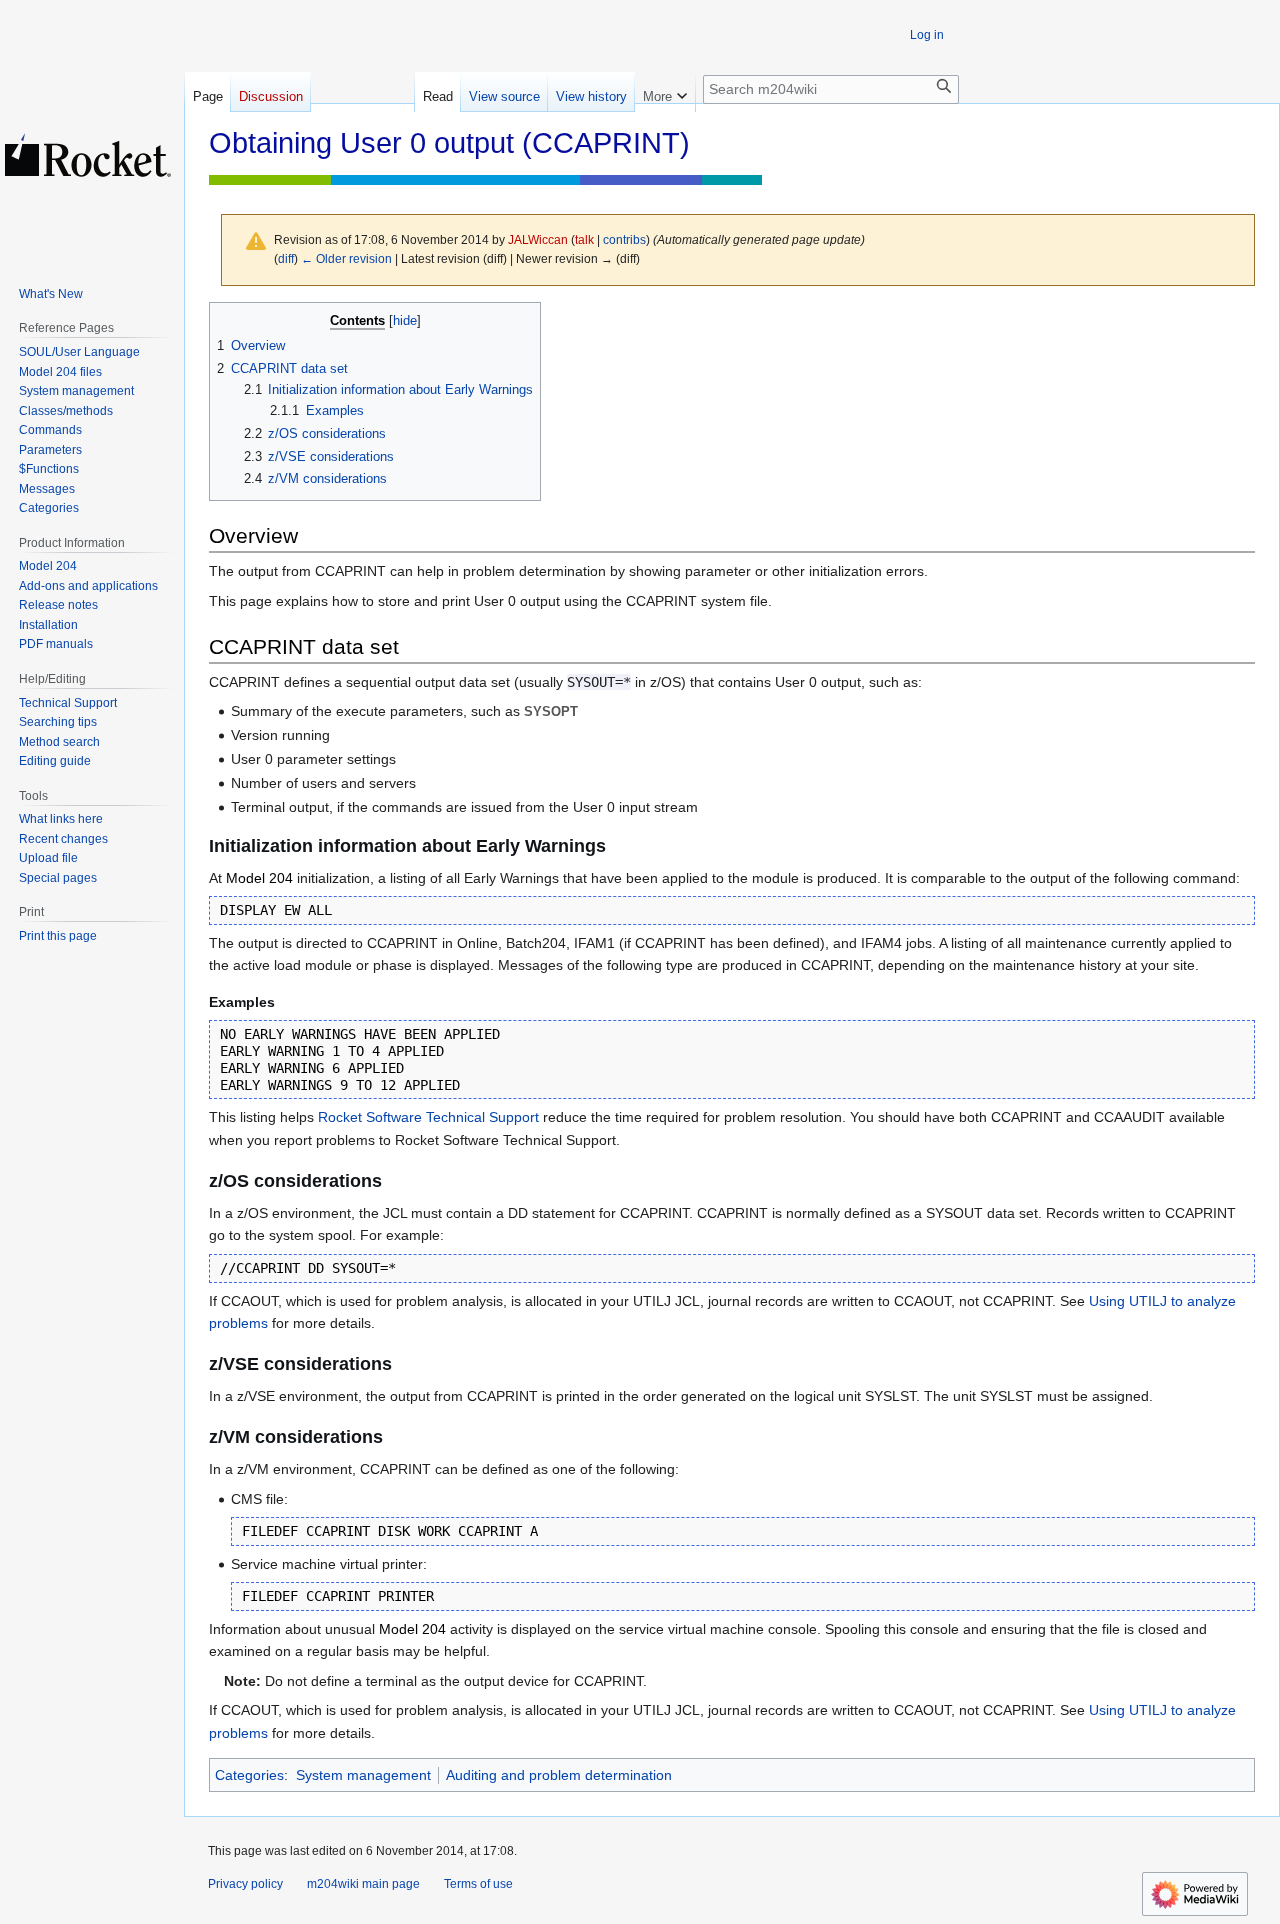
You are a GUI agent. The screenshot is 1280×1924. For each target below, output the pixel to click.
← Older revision (346, 258)
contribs (624, 239)
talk (584, 239)
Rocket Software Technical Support (428, 1117)
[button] (665, 92)
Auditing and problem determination (559, 1775)
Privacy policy (245, 1884)
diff (286, 258)
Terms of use (478, 1884)
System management (363, 1775)
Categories (249, 1775)
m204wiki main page (363, 1884)
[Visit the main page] (88, 155)
